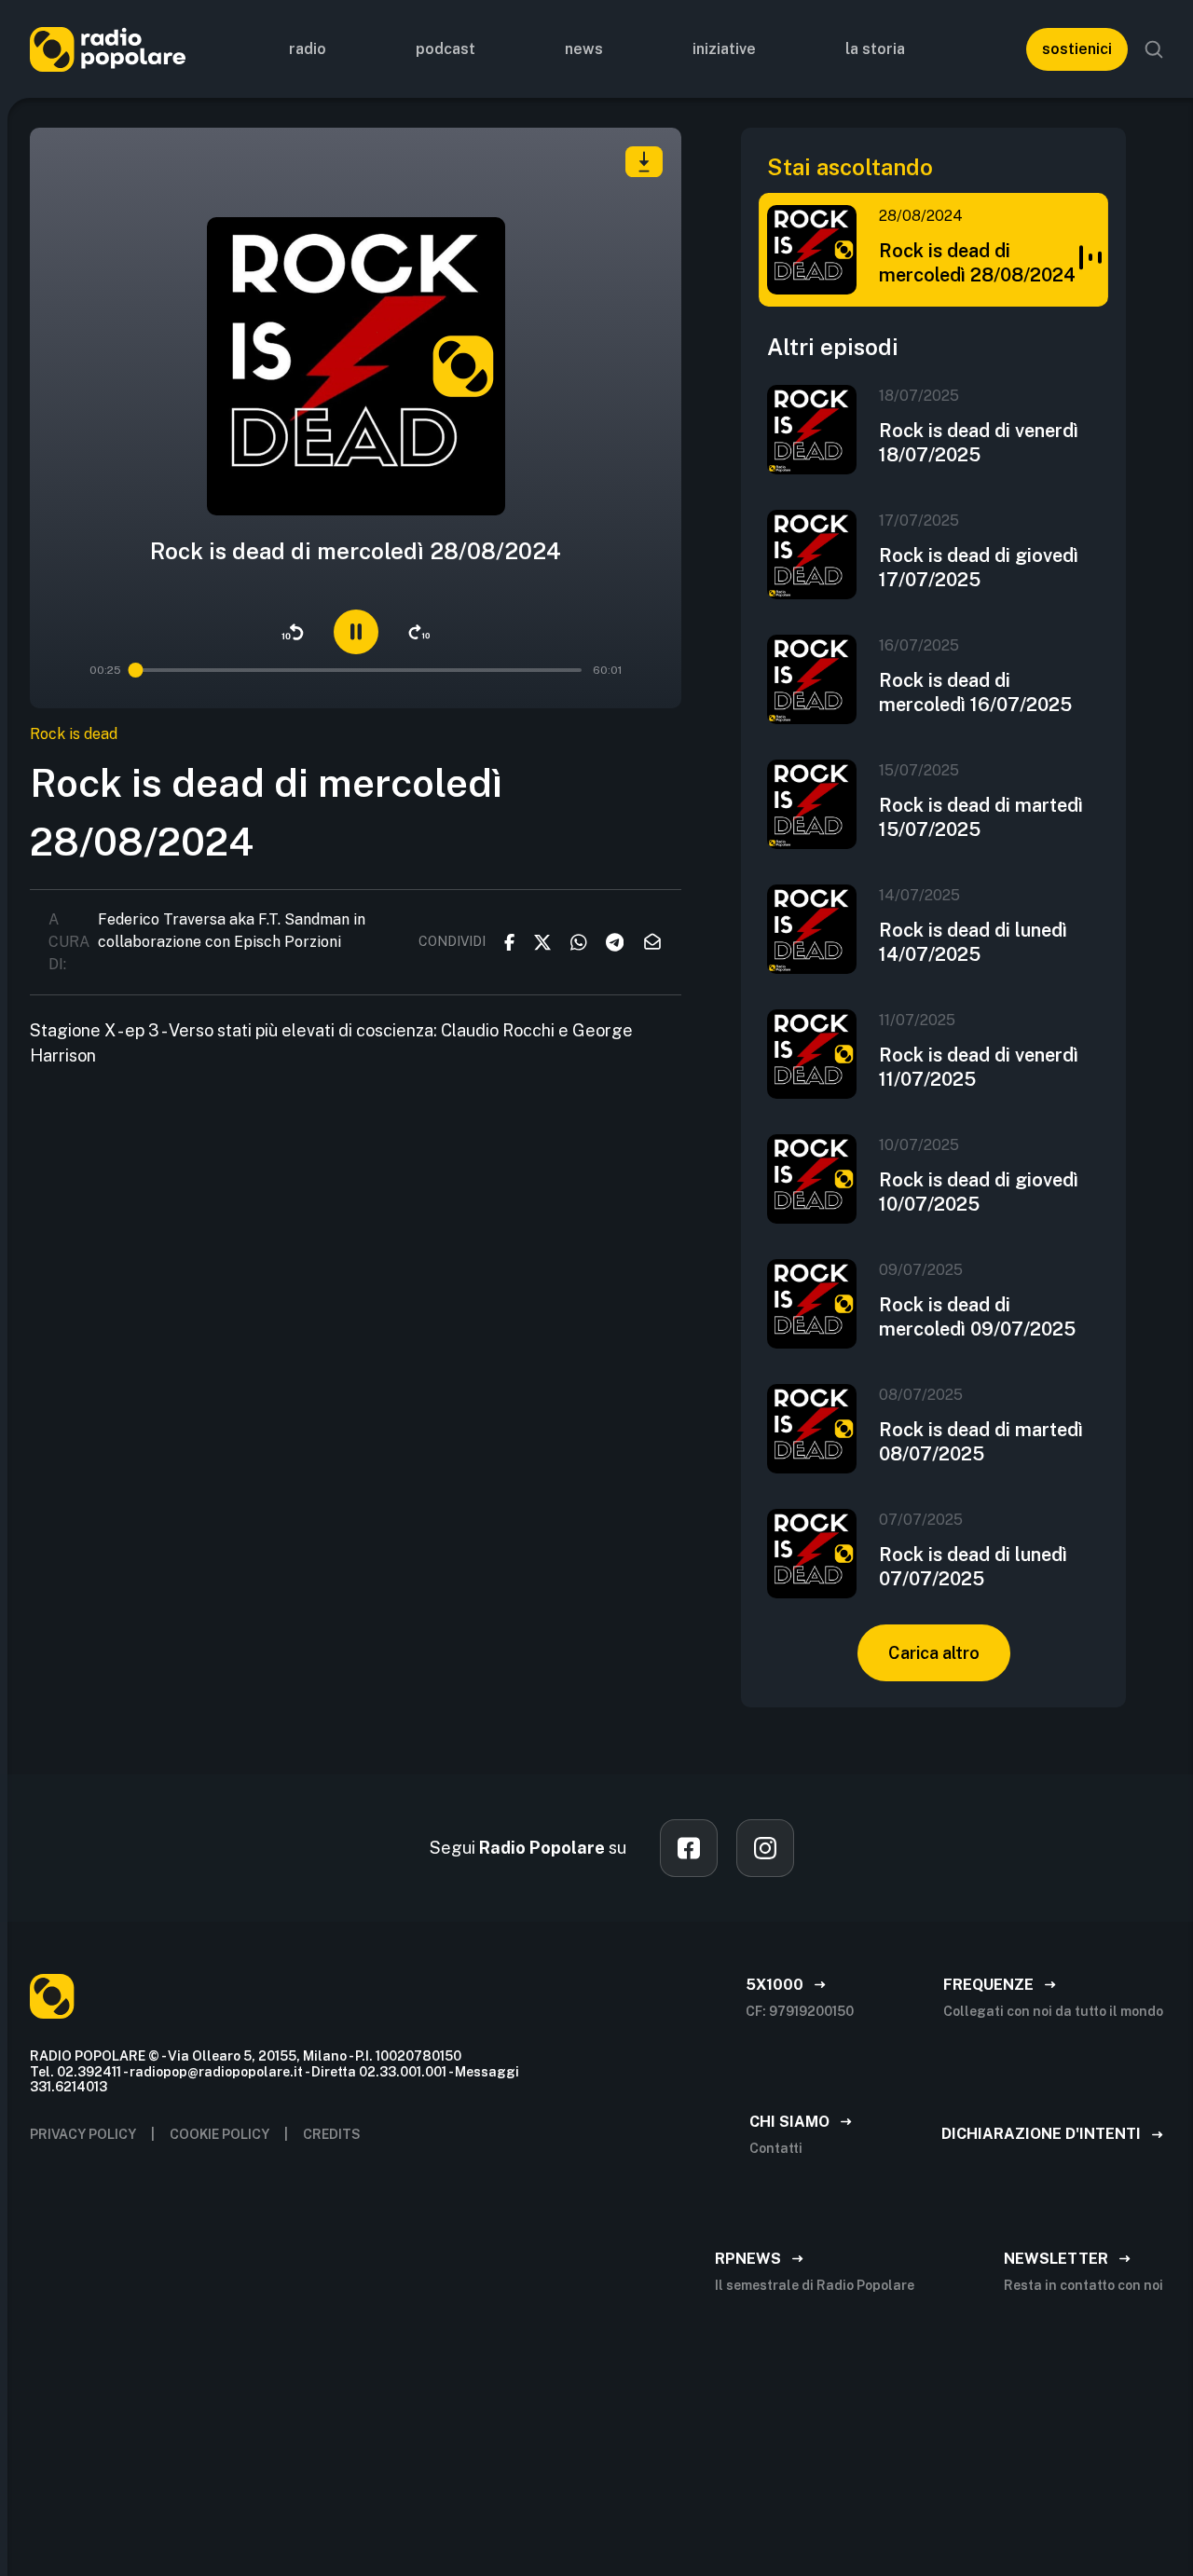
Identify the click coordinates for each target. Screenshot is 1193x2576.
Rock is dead (74, 734)
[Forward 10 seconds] (419, 632)
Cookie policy (219, 2134)
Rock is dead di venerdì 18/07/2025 (979, 443)
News (584, 49)
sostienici (1077, 49)
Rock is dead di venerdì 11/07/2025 (979, 1067)
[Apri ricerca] (1154, 49)
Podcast (446, 49)
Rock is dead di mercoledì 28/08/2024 (977, 263)
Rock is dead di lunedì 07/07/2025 (973, 1567)
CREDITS (332, 2134)
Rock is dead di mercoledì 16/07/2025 (975, 692)
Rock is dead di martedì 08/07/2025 (981, 1442)
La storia (875, 49)
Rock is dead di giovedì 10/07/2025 (979, 1192)
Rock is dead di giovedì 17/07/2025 (979, 568)
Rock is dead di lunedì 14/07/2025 (973, 942)
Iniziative (724, 49)
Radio (308, 49)
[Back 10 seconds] (293, 632)
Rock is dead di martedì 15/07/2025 (981, 817)
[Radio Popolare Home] (108, 49)
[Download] (644, 162)
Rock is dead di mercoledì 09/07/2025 (977, 1317)
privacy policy (83, 2134)
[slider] (135, 670)
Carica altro (934, 1653)
